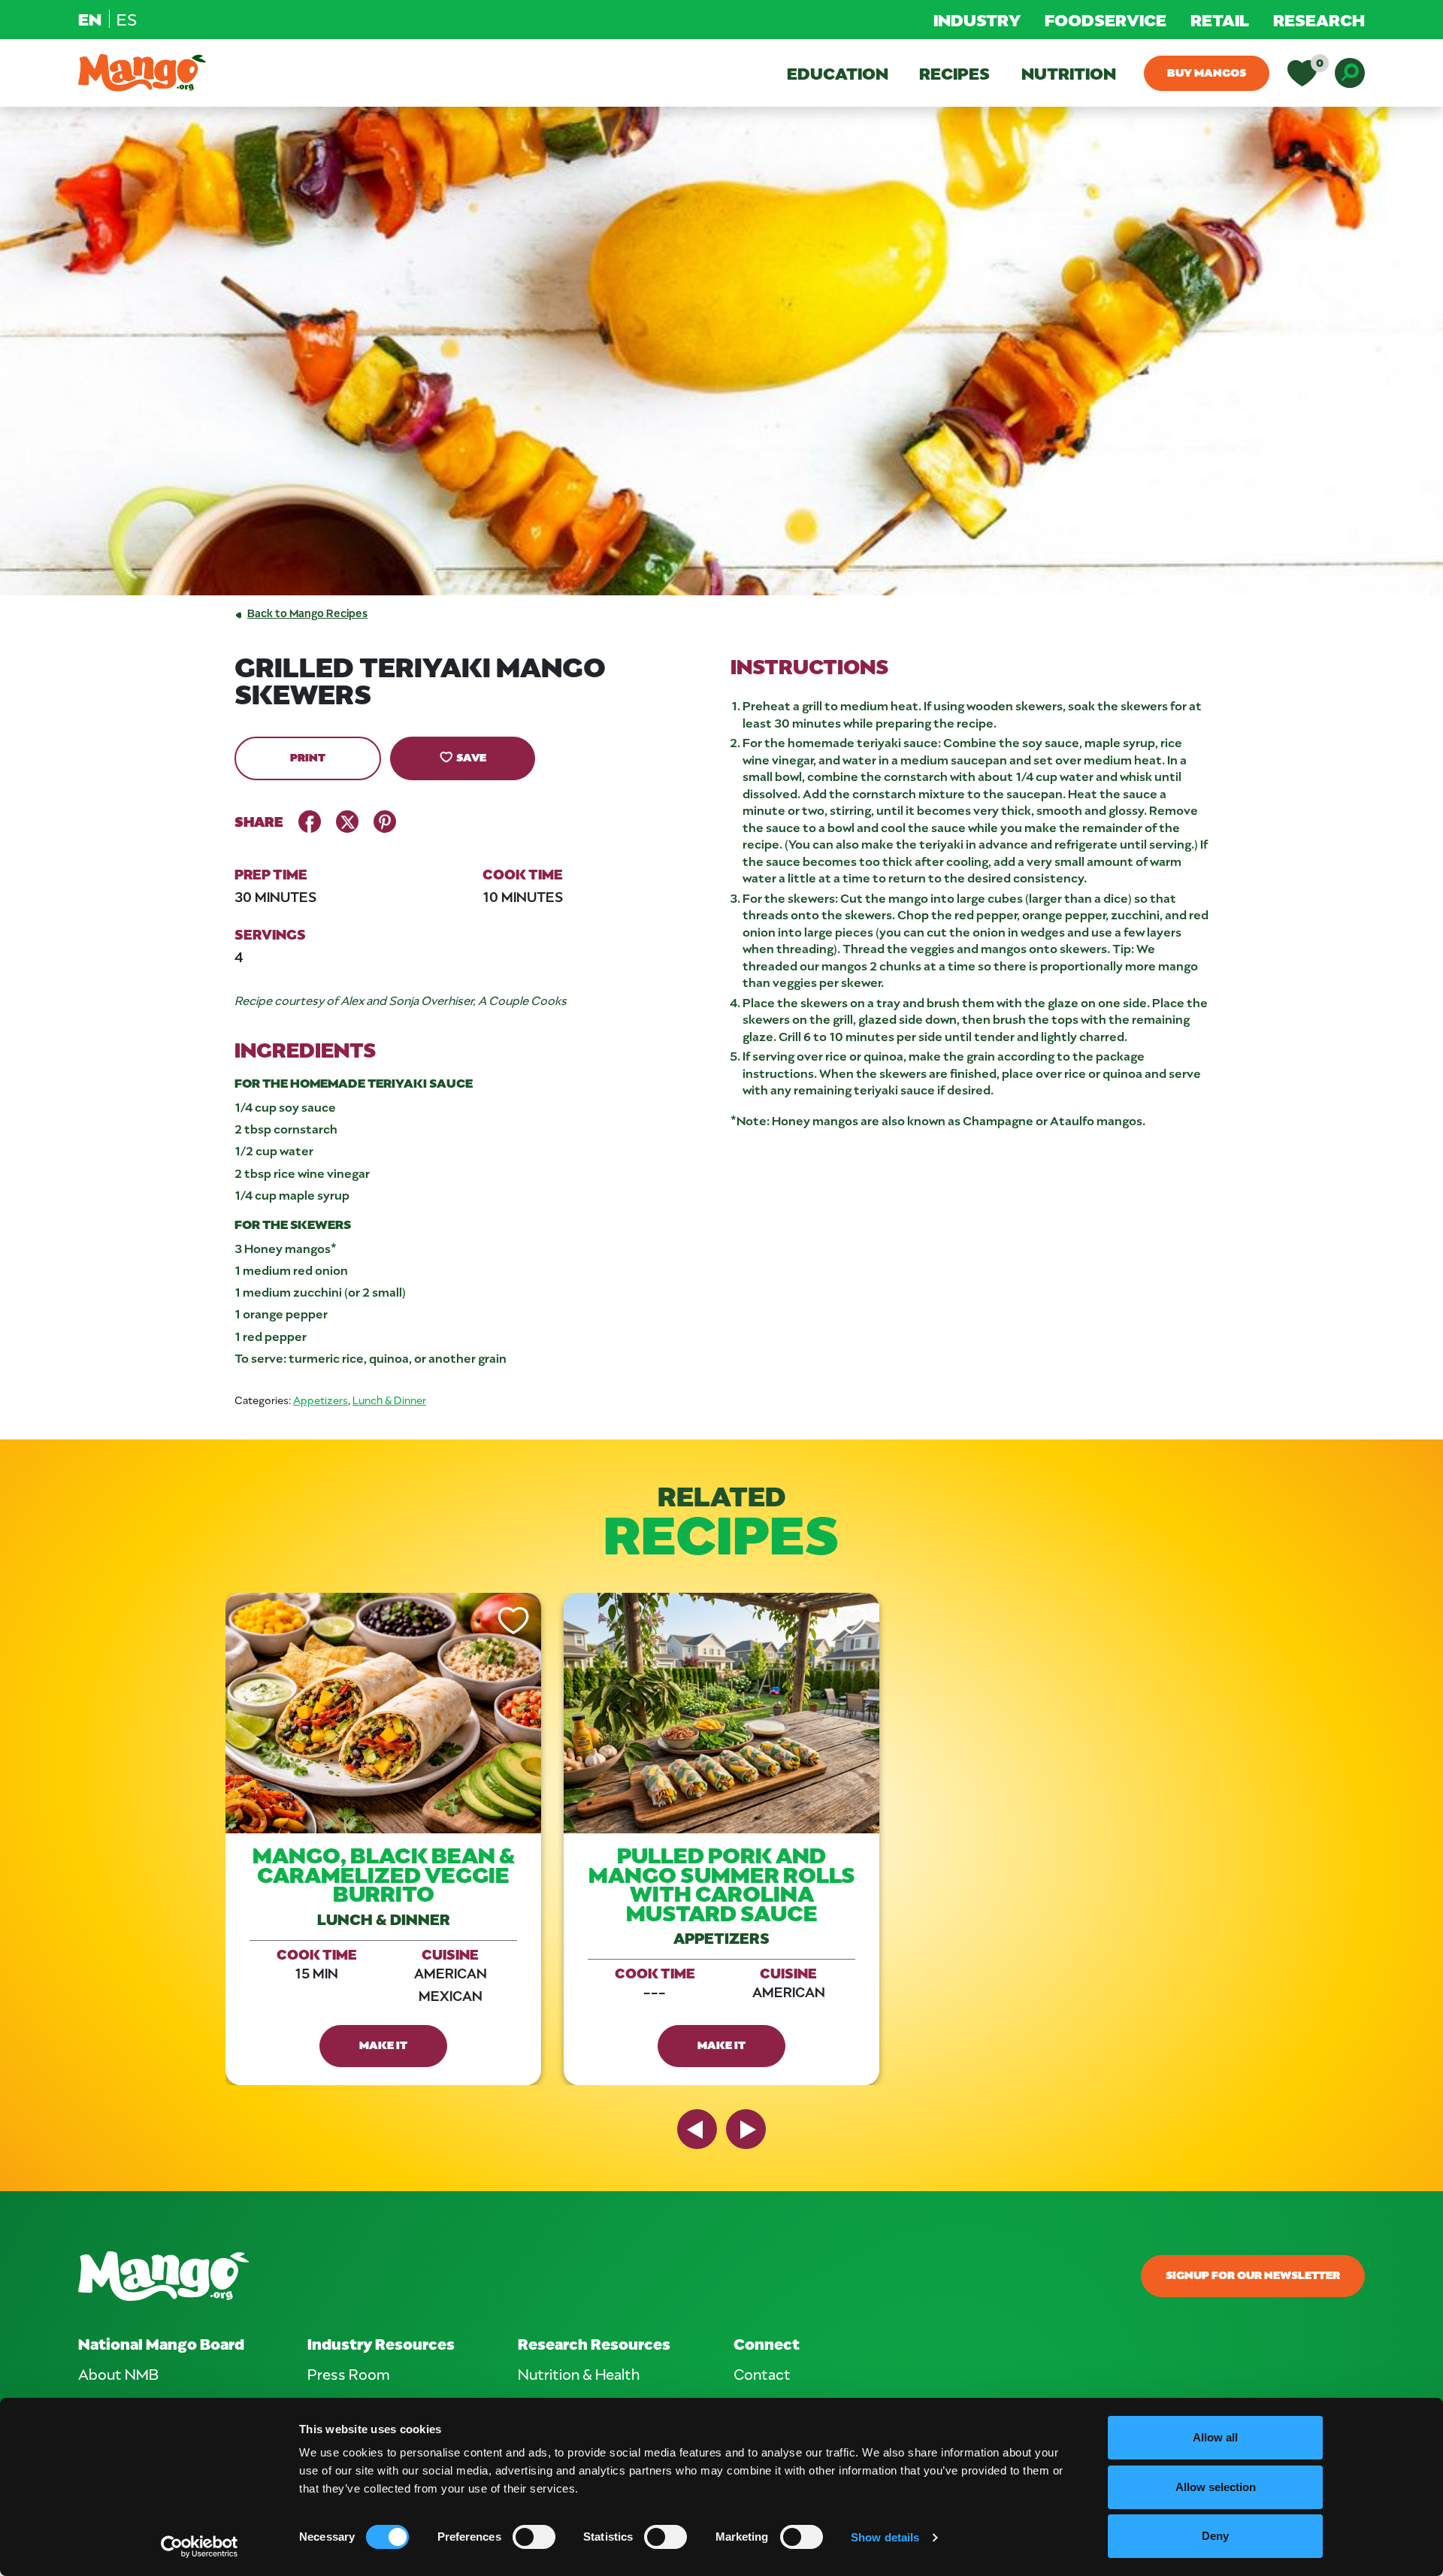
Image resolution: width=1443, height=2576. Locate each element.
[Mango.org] (504, 2276)
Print (308, 757)
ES (127, 19)
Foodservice (1106, 20)
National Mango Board (161, 2343)
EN (90, 19)
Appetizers (321, 1400)
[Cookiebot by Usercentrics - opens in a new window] (200, 2547)
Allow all (1215, 2437)
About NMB (118, 2374)
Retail (1220, 20)
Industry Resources (381, 2343)
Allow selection (1216, 2487)
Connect (767, 2343)
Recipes (954, 73)
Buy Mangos (1207, 72)
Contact (762, 2374)
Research (1319, 20)
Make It (383, 2045)
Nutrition (1069, 73)
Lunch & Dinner (389, 1400)
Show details (885, 2537)
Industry (977, 20)
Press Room (349, 2374)
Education (838, 73)
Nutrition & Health (579, 2374)
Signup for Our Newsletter (1253, 2275)
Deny (1215, 2536)
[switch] (534, 2537)
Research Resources (594, 2343)
